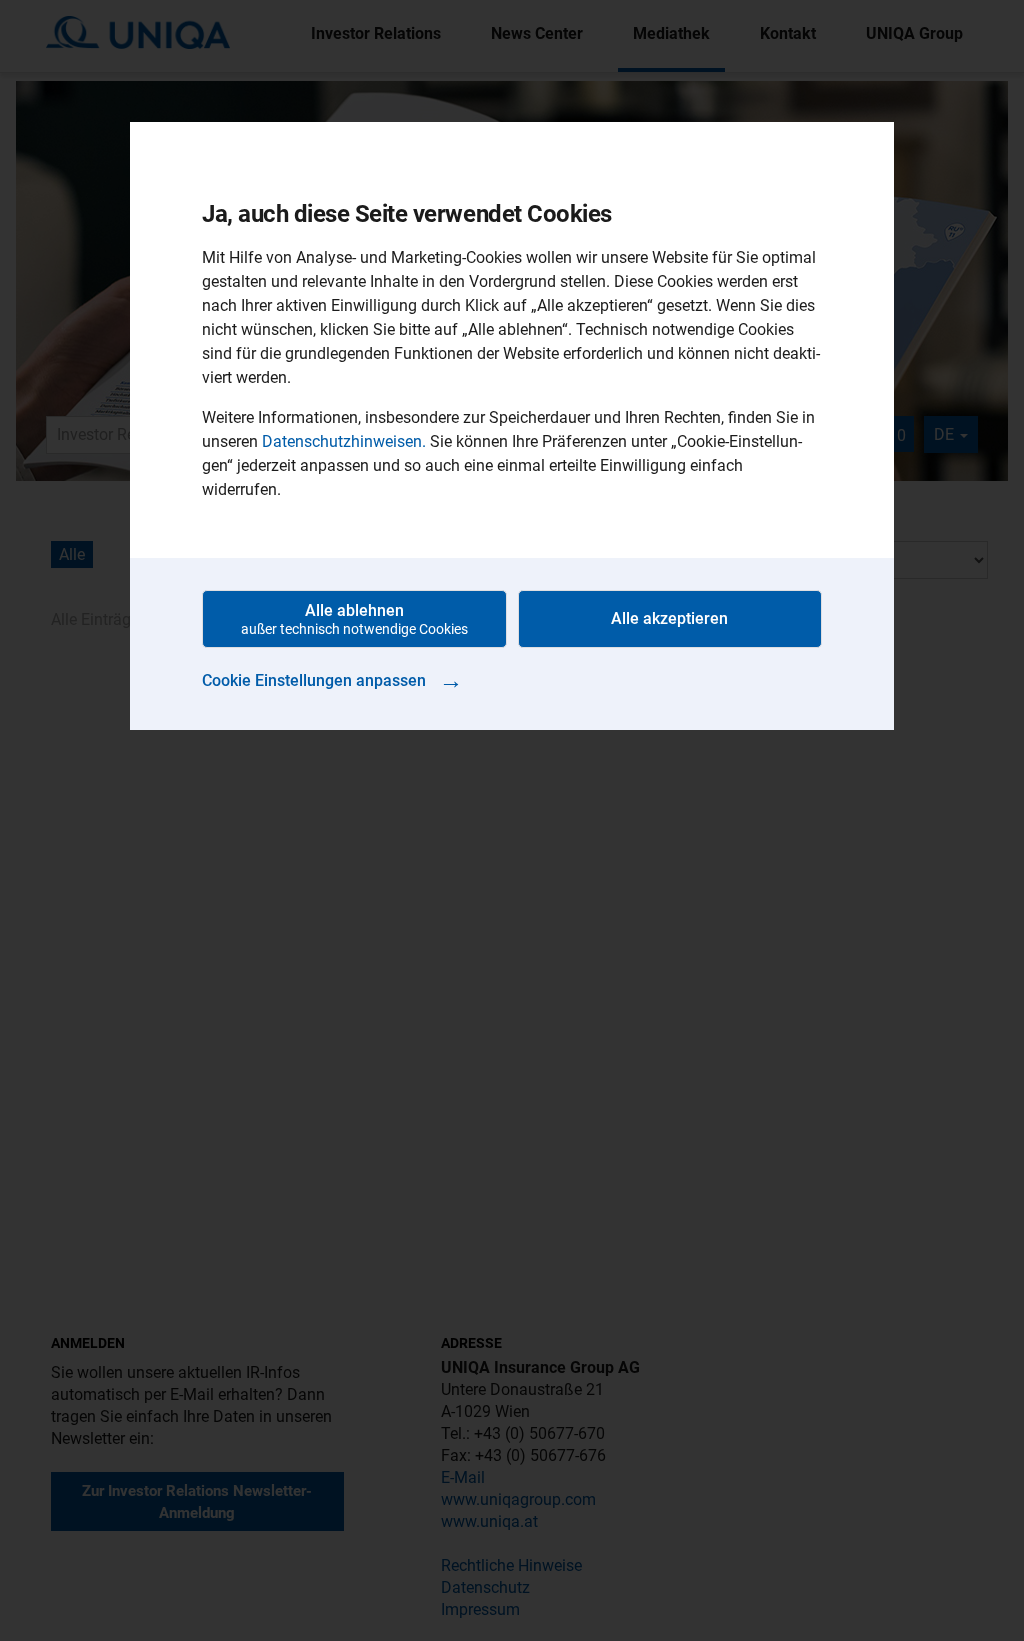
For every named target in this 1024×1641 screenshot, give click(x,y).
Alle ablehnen (354, 619)
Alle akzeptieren (669, 618)
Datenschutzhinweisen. (344, 441)
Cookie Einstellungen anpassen (332, 680)
